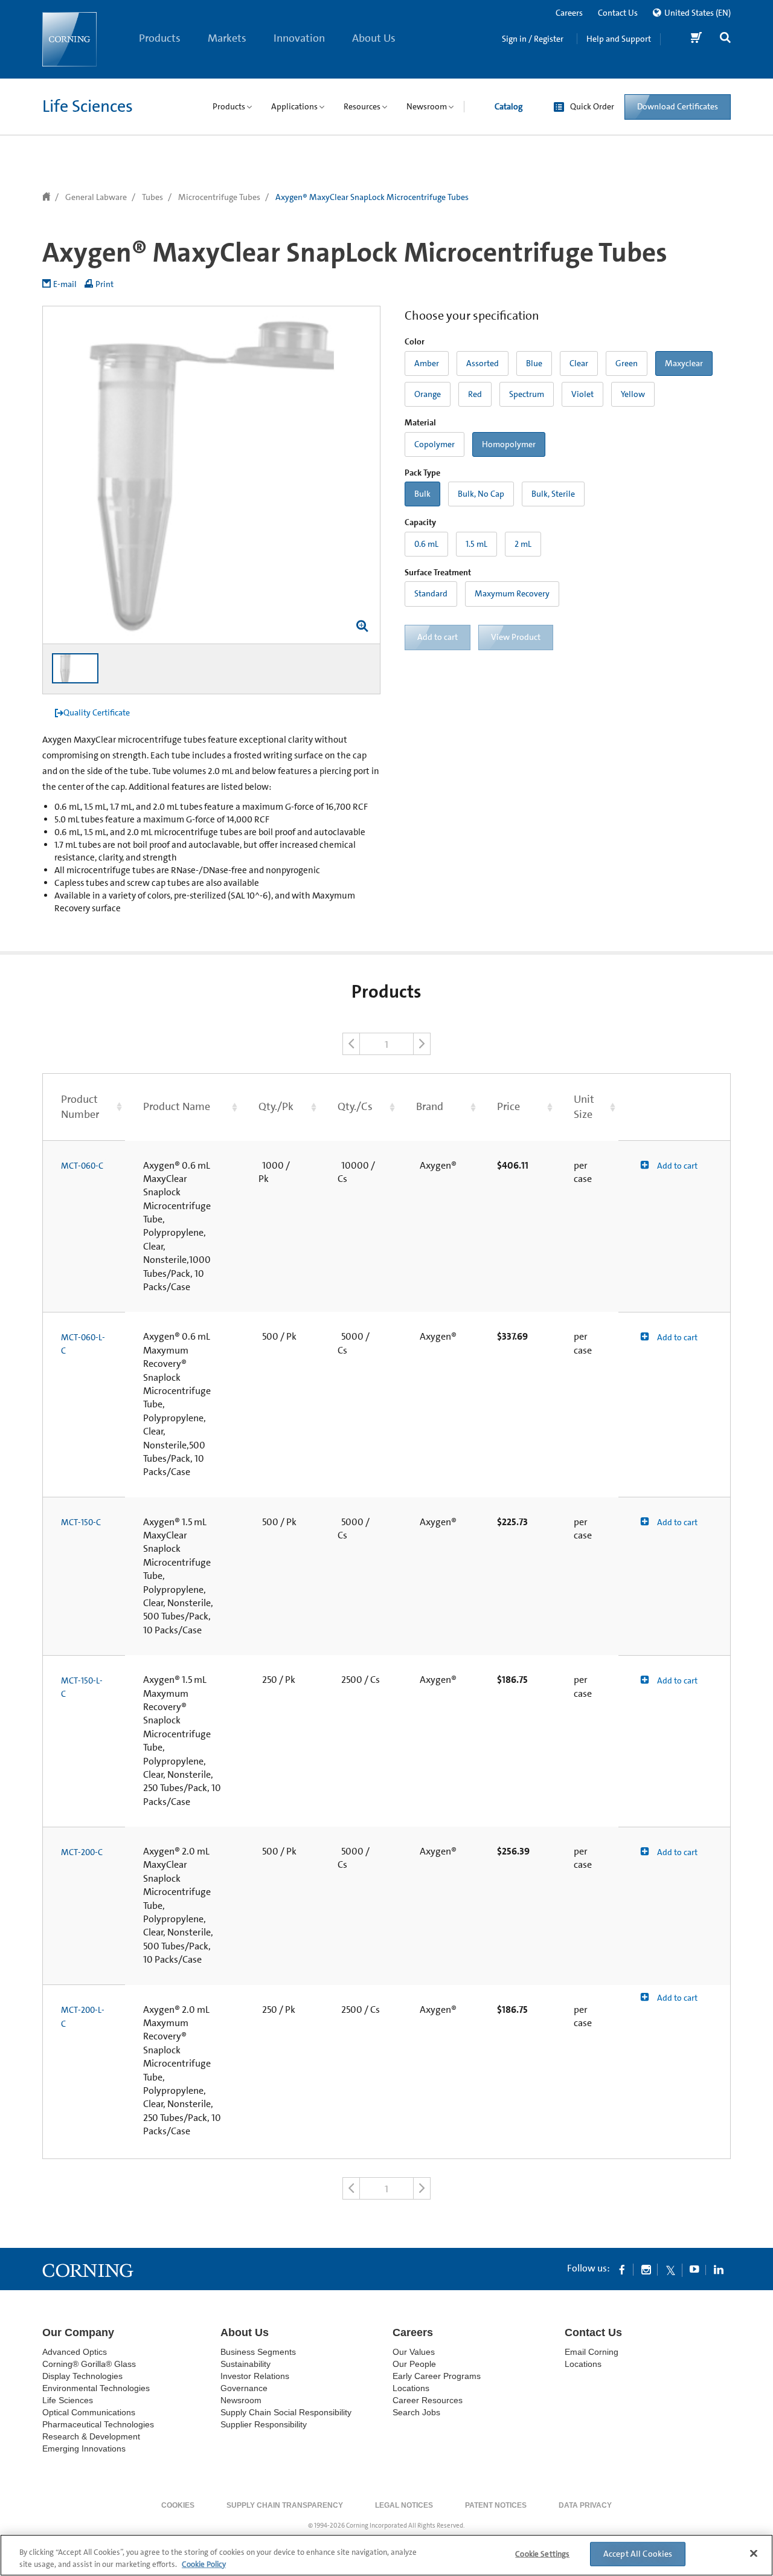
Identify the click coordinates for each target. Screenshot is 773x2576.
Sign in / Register (533, 39)
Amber (427, 363)
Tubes (152, 197)
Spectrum (527, 394)
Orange (428, 394)
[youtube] (694, 2269)
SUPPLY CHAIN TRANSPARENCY (285, 2505)
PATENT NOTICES (496, 2505)
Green (627, 363)
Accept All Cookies (638, 2554)
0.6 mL (426, 544)
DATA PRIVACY (585, 2505)
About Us (374, 38)
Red (475, 394)
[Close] (754, 2554)
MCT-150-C (81, 1522)
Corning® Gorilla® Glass (89, 2364)
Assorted (483, 363)
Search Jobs (416, 2412)
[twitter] (670, 2269)
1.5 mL (476, 544)
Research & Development (91, 2436)
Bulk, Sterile (553, 494)
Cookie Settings (542, 2554)
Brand (430, 1106)
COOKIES (178, 2505)
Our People (414, 2364)
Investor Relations (255, 2376)
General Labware (96, 197)
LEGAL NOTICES (404, 2505)
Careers (569, 13)
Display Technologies (82, 2376)
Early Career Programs (437, 2376)
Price (508, 1106)
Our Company (78, 2332)
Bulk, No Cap (481, 494)
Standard (431, 593)
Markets (227, 38)
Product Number (80, 1107)
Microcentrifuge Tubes (219, 197)
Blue (534, 363)
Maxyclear (684, 363)
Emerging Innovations (84, 2448)
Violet (582, 394)
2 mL (523, 544)
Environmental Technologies (96, 2388)
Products (160, 38)
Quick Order (592, 106)
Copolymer (435, 444)
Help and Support (619, 39)
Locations (411, 2388)
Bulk (422, 494)
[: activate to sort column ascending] (675, 1107)
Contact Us (618, 13)
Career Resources (428, 2400)
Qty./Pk (276, 1106)
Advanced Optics (75, 2352)
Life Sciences (88, 106)
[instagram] (646, 2269)
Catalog (508, 106)
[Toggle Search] (725, 39)
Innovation (299, 38)
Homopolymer (509, 444)
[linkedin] (719, 2269)
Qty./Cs (355, 1106)
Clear (579, 363)
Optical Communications (89, 2412)
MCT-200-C (82, 1852)
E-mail (65, 284)
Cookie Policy (204, 2564)
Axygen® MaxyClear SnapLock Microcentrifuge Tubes (372, 197)
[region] (386, 2555)
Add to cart (676, 1166)
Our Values (414, 2352)
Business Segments (258, 2352)
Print (104, 284)
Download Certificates (678, 106)
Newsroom (241, 2400)
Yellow (633, 394)
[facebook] (622, 2269)
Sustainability (245, 2364)
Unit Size (584, 1107)
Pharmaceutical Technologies (98, 2424)
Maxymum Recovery (512, 593)
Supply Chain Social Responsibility (286, 2412)
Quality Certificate (97, 712)
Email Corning (592, 2352)
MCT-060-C (82, 1166)
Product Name (177, 1106)
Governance (244, 2388)
